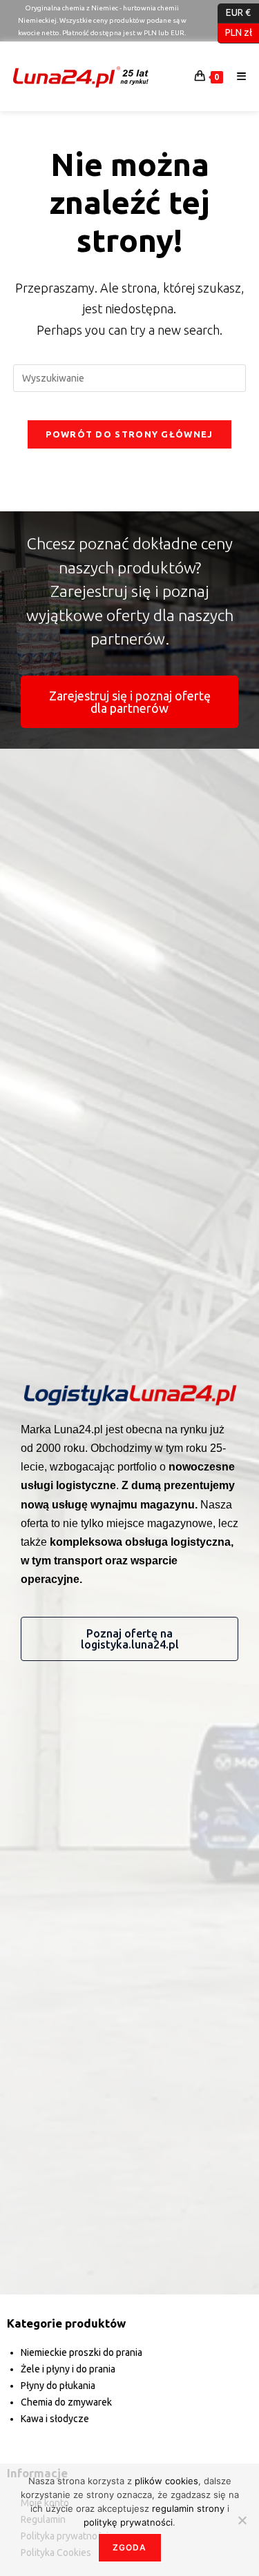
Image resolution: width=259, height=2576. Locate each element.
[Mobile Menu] (237, 76)
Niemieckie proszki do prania (81, 2352)
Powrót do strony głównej (129, 434)
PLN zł (235, 32)
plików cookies (166, 2481)
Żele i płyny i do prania (68, 2369)
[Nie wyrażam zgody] (242, 2520)
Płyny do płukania (58, 2386)
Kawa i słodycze (55, 2419)
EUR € (234, 12)
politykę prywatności (128, 2522)
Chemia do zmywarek (66, 2402)
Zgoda (130, 2547)
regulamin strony (190, 2508)
